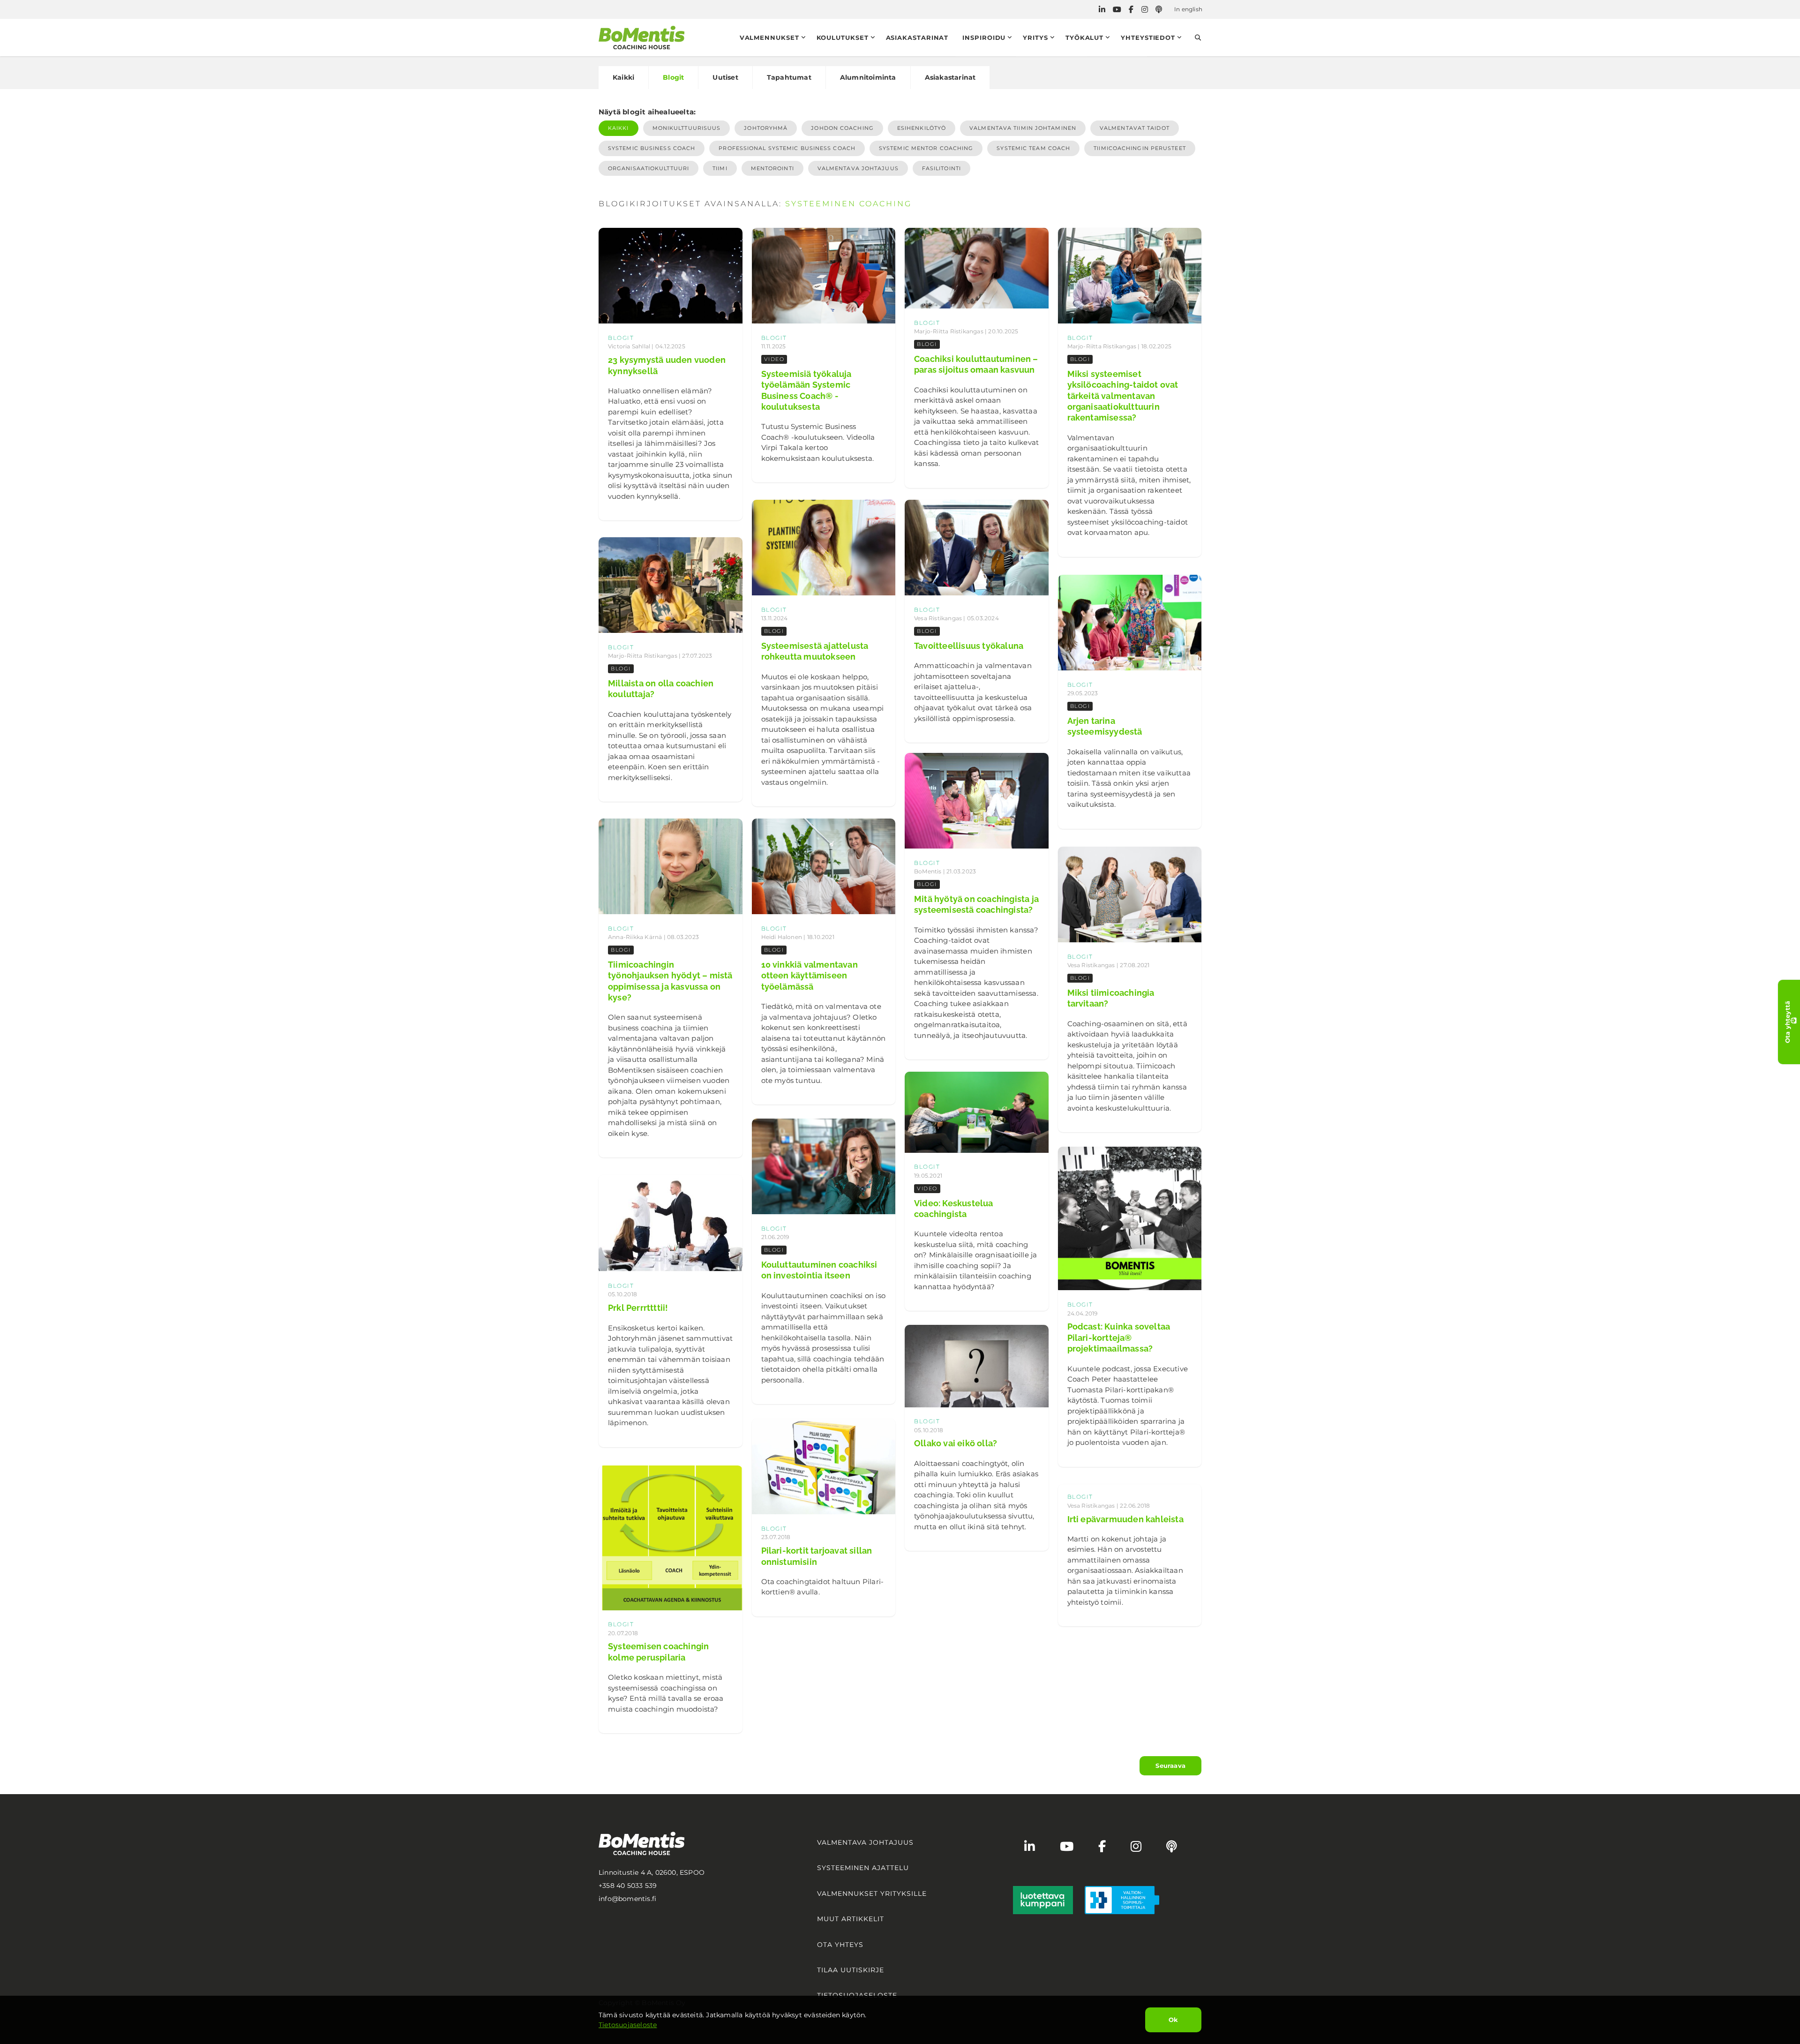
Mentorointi (772, 168)
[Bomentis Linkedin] (1102, 10)
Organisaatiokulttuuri (649, 168)
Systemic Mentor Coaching (926, 148)
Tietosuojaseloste (628, 2025)
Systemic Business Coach (652, 148)
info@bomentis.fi (627, 1899)
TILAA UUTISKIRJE (851, 1970)
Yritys (1035, 38)
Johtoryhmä (766, 128)
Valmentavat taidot (1135, 128)
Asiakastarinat (917, 38)
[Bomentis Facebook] (1131, 10)
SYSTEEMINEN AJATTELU (863, 1868)
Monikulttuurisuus (687, 128)
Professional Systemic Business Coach (787, 148)
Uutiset (725, 77)
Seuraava (1170, 1766)
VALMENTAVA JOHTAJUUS (865, 1842)
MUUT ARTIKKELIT (851, 1919)
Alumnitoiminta (868, 77)
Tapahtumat (789, 77)
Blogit (673, 77)
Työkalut (1084, 38)
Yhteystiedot (1148, 38)
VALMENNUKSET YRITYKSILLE (872, 1894)
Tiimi (720, 168)
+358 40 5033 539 (628, 1886)
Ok (1173, 2020)
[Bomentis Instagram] (1145, 10)
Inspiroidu (984, 38)
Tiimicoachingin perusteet (1140, 148)
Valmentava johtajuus (858, 168)
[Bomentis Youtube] (1117, 10)
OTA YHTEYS (840, 1945)
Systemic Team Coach (1033, 148)
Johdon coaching (842, 128)
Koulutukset (843, 38)
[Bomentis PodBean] (1159, 10)
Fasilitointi (941, 168)
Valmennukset (769, 38)
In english (1188, 9)
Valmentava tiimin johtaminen (1023, 128)
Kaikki (623, 77)
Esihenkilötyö (922, 128)
